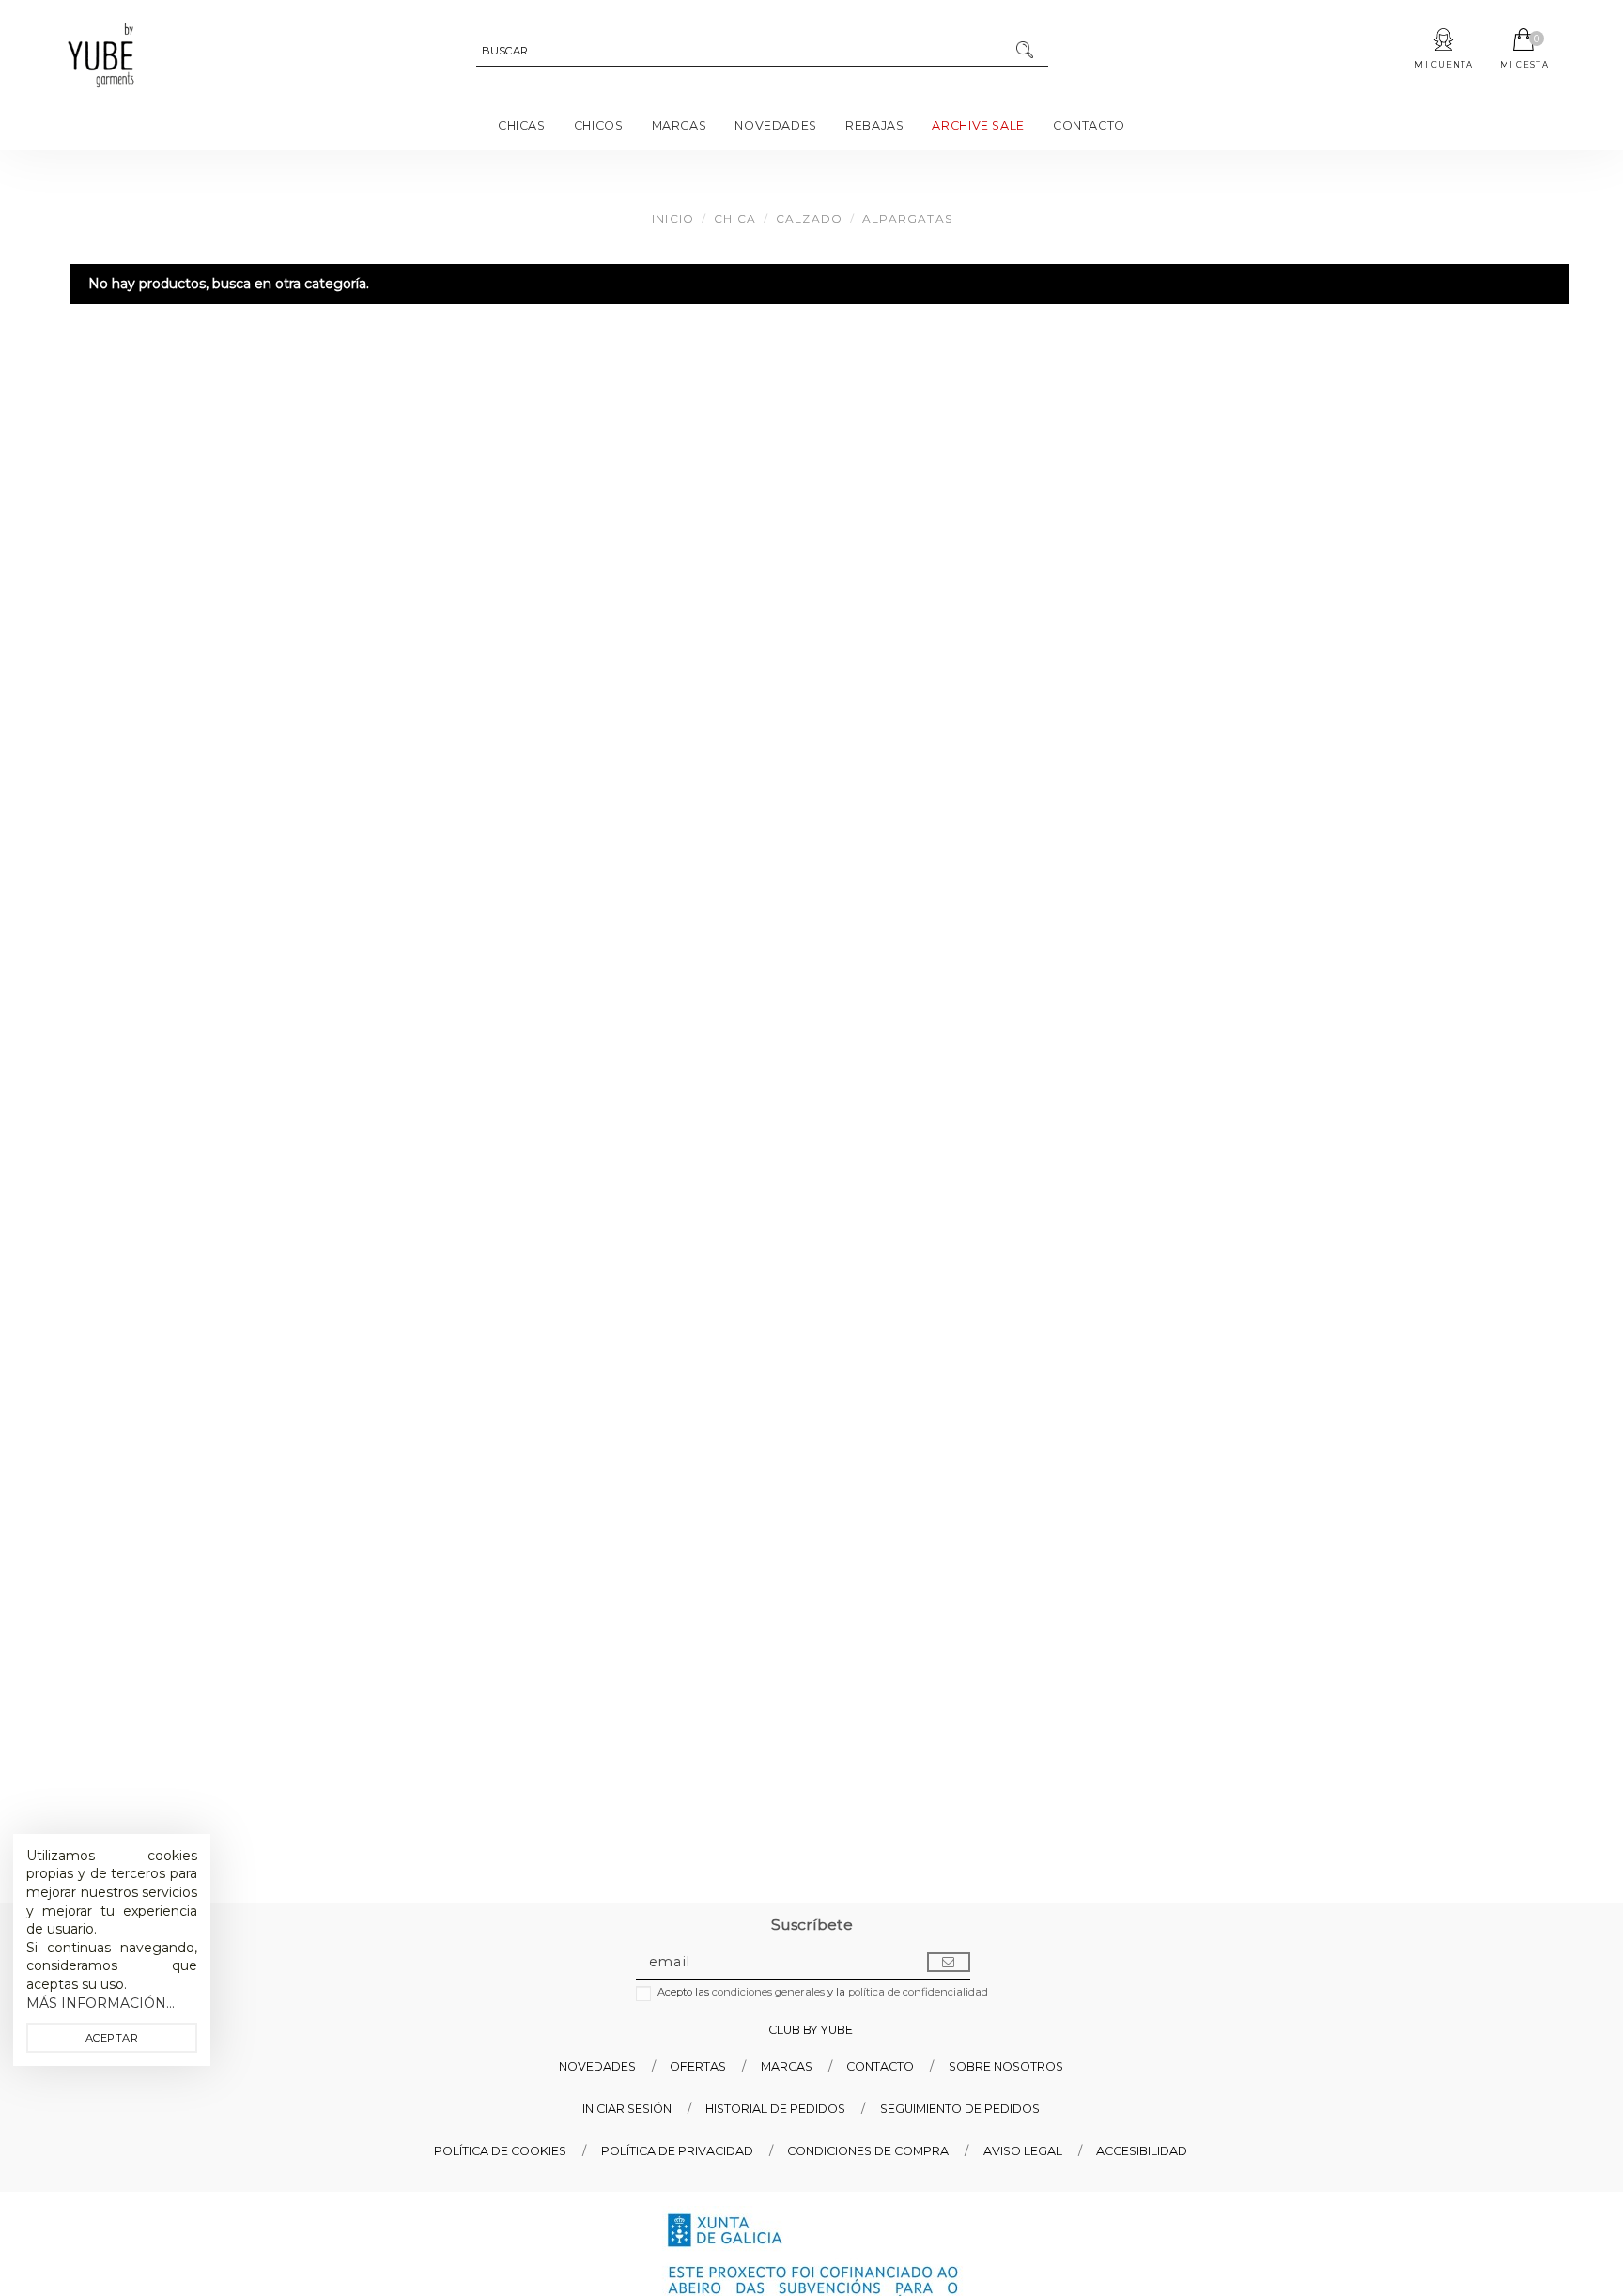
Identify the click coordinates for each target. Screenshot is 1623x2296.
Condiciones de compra (868, 2151)
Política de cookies (500, 2151)
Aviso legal (1023, 2151)
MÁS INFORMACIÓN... (100, 2003)
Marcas (787, 2066)
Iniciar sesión (627, 2109)
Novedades (597, 2066)
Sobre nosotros (1006, 2066)
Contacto (880, 2066)
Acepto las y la (823, 1992)
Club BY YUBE (811, 2030)
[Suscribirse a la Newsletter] (949, 1963)
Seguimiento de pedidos (960, 2109)
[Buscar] (1026, 52)
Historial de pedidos (775, 2109)
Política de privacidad (677, 2151)
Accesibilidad (1142, 2151)
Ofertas (698, 2066)
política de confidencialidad (918, 1992)
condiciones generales (768, 1992)
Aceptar (112, 2038)
